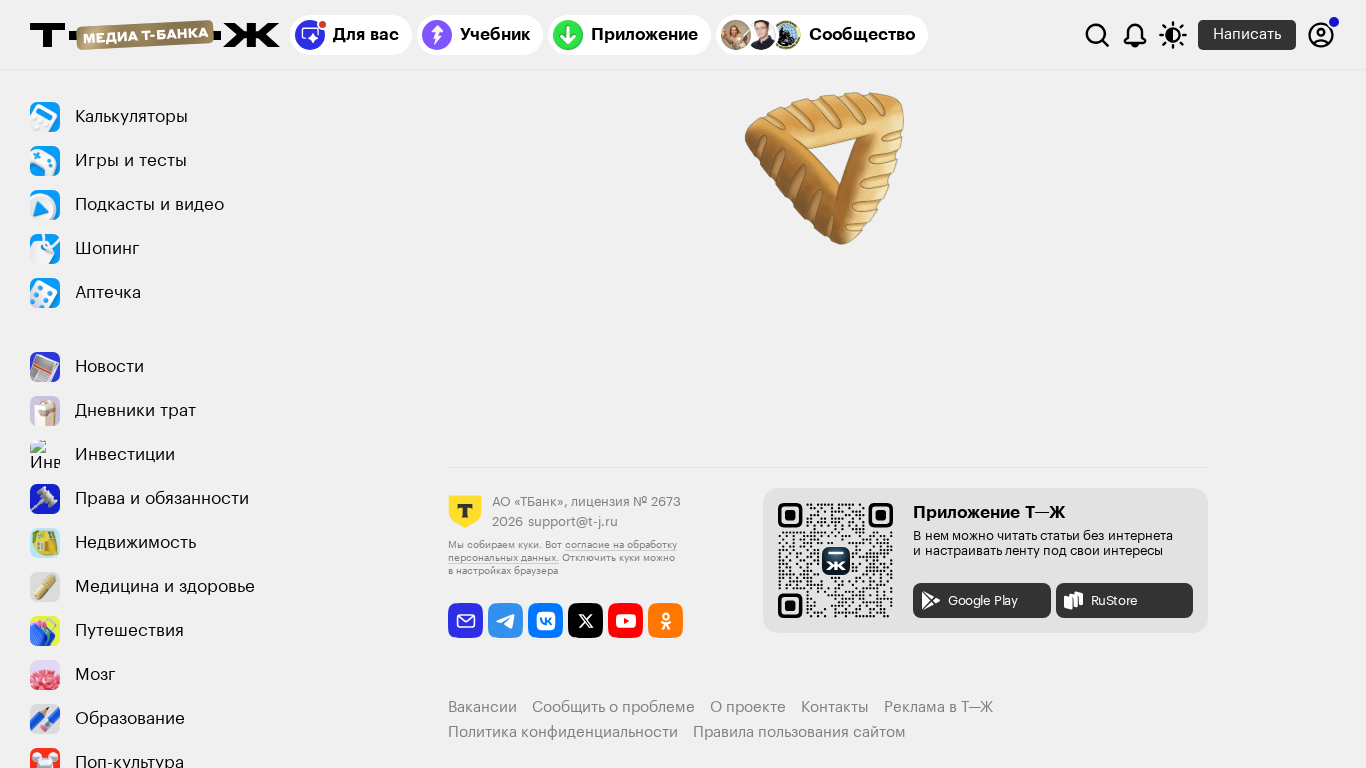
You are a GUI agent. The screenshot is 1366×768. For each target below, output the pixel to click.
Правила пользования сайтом (799, 732)
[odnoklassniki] (665, 620)
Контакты (835, 707)
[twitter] (585, 620)
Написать (1247, 34)
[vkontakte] (545, 620)
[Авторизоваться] (1321, 35)
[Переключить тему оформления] (1173, 35)
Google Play (983, 600)
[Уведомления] (1135, 35)
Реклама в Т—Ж (938, 707)
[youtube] (625, 620)
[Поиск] (1097, 35)
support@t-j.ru (573, 521)
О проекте (748, 707)
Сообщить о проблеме (613, 707)
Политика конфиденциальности (563, 732)
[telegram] (505, 620)
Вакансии (482, 707)
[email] (465, 620)
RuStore (1114, 600)
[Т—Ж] (155, 37)
